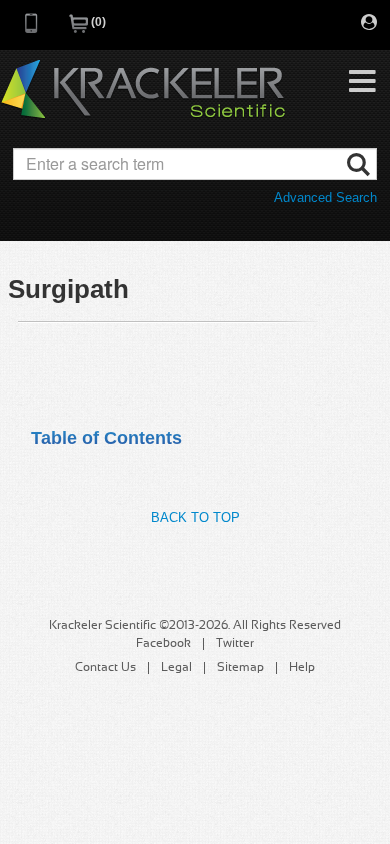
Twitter (235, 644)
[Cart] (80, 29)
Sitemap (240, 668)
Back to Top (195, 517)
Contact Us (105, 668)
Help (302, 668)
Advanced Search (325, 197)
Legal (176, 668)
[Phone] (32, 29)
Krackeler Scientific (143, 90)
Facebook (163, 644)
